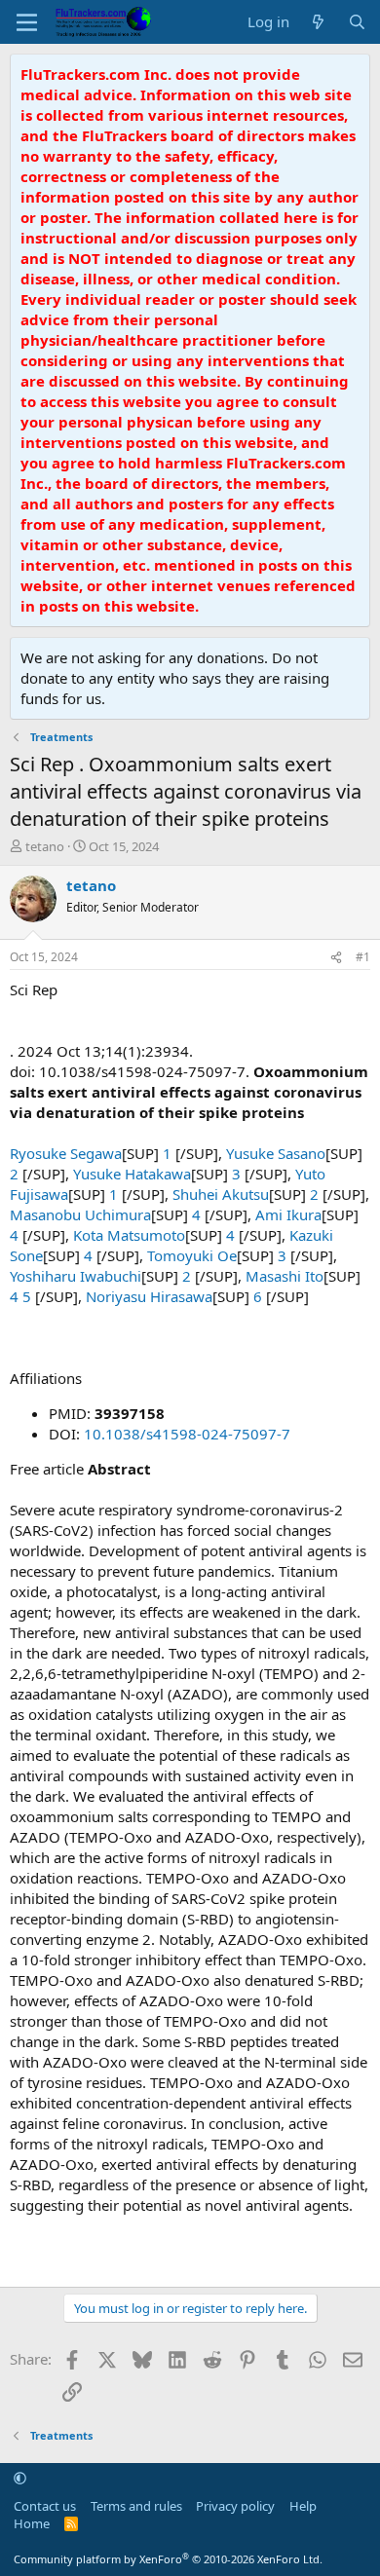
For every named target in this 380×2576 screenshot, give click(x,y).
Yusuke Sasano (276, 1153)
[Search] (357, 22)
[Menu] (27, 22)
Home (32, 2523)
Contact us (45, 2506)
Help (303, 2506)
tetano (45, 846)
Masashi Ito (285, 1276)
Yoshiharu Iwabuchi (76, 1276)
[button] (20, 2478)
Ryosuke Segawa (66, 1153)
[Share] (336, 958)
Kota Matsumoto (129, 1235)
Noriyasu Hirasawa (149, 1296)
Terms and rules (136, 2506)
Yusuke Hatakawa (132, 1174)
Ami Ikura (288, 1214)
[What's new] (318, 22)
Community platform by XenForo (168, 2559)
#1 (363, 957)
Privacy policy (235, 2506)
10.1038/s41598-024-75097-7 (187, 1434)
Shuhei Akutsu (221, 1194)
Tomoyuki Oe (192, 1255)
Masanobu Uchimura (80, 1214)
